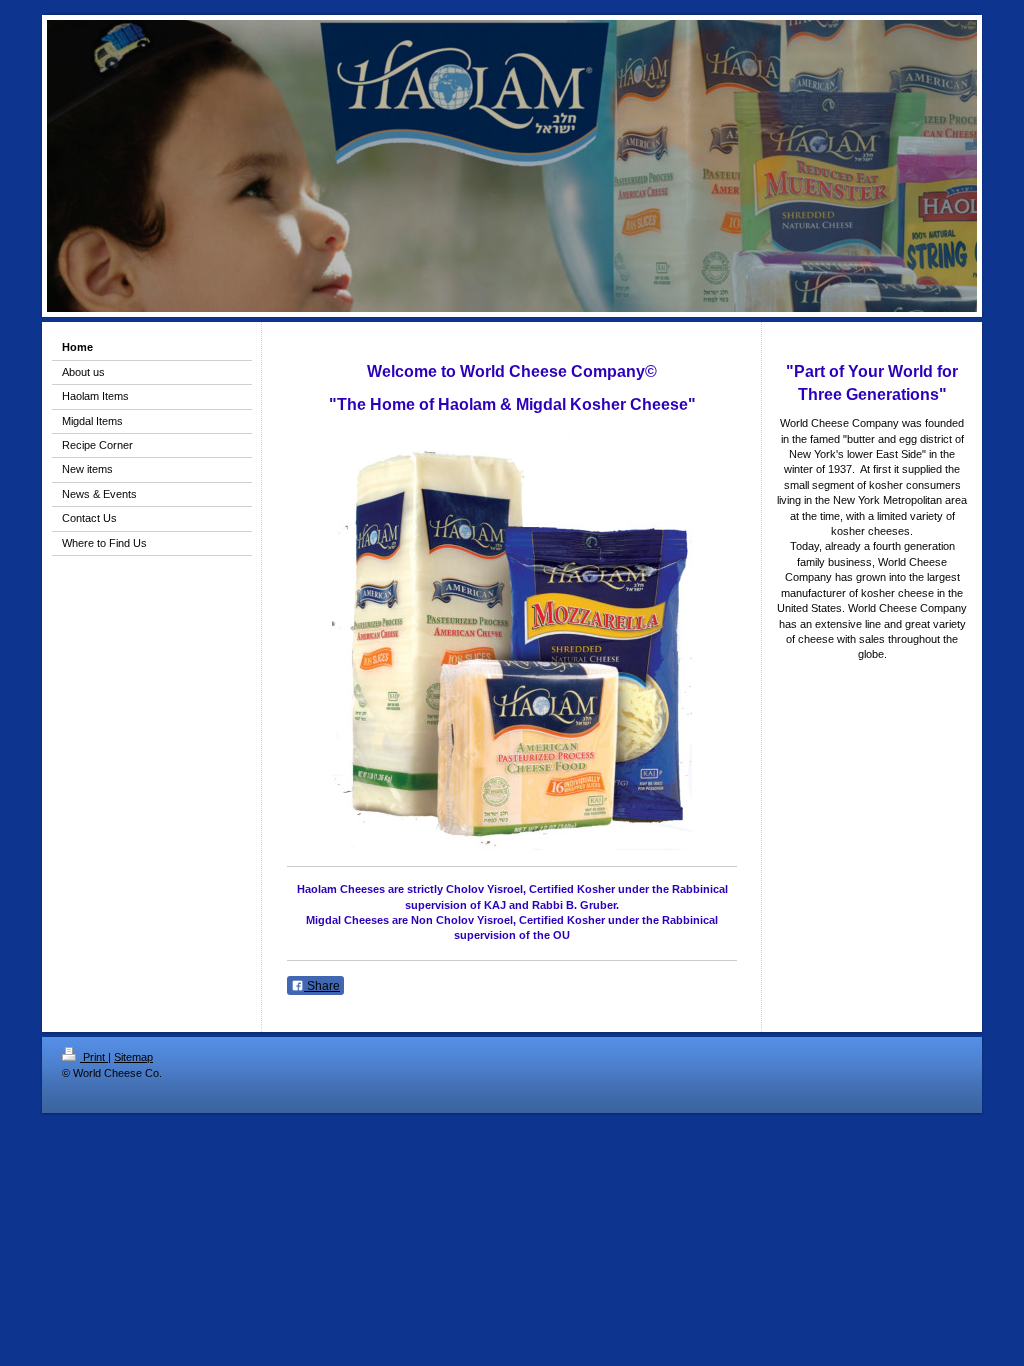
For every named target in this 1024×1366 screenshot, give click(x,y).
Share (322, 986)
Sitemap (133, 1057)
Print (94, 1057)
